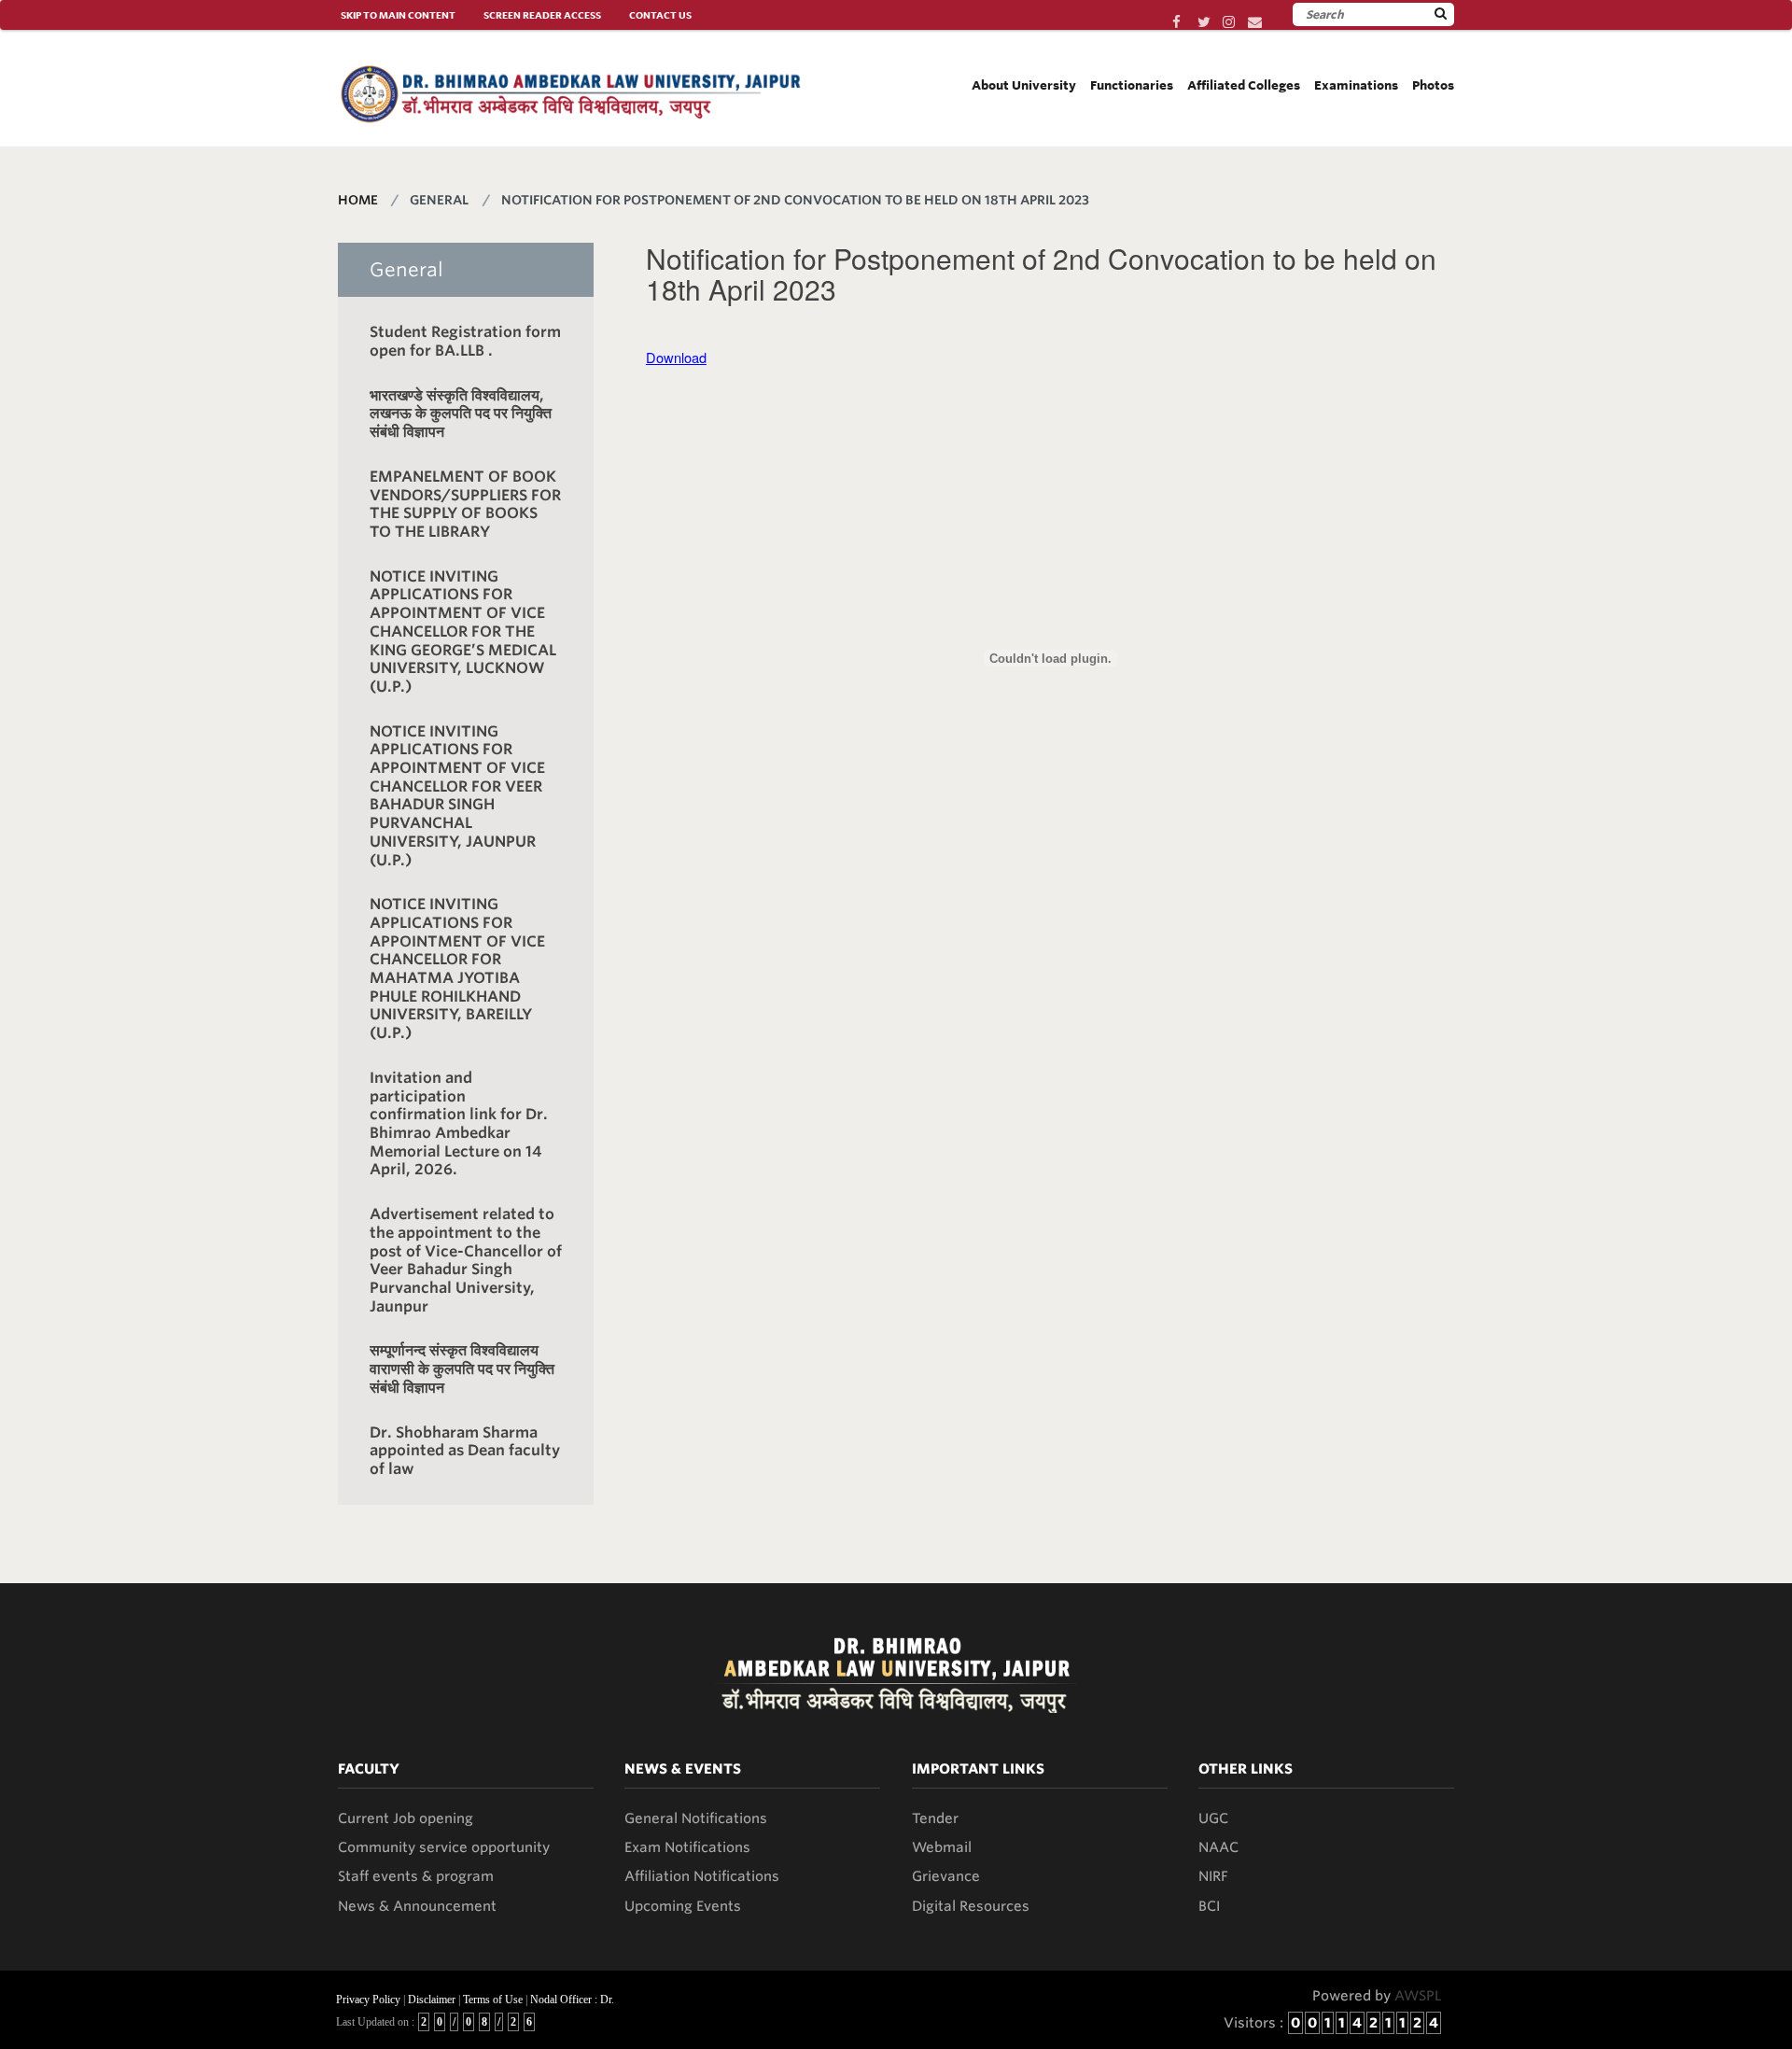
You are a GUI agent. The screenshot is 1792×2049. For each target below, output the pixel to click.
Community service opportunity (444, 1847)
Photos (1433, 85)
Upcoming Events (683, 1906)
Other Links (1246, 1769)
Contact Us (660, 15)
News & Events (683, 1769)
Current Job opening (406, 1818)
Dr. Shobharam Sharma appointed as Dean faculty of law (465, 1451)
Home (358, 200)
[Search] (1441, 14)
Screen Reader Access (542, 15)
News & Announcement (417, 1906)
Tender (935, 1818)
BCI (1209, 1906)
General (406, 270)
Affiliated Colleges (1244, 85)
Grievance (946, 1876)
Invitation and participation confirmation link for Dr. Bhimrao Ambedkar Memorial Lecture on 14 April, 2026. (459, 1123)
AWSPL (1418, 1996)
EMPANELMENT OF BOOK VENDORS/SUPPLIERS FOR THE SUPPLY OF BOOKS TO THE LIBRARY (465, 504)
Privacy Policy (368, 2000)
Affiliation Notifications (702, 1876)
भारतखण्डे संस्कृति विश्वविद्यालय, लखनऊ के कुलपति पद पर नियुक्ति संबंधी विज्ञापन (461, 414)
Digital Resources (971, 1906)
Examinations (1356, 85)
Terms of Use (493, 2000)
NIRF (1213, 1876)
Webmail (942, 1847)
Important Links (978, 1769)
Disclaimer (432, 2000)
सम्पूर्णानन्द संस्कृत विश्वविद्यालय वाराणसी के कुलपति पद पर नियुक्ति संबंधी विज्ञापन (462, 1368)
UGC (1213, 1818)
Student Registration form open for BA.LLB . (465, 341)
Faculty (369, 1769)
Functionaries (1132, 85)
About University (1024, 85)
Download (676, 357)
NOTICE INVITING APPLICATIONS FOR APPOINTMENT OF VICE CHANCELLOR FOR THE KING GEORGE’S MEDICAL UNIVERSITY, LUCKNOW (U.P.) (463, 632)
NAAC (1218, 1847)
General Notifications (696, 1818)
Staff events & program (416, 1876)
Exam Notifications (687, 1847)
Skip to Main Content (398, 15)
